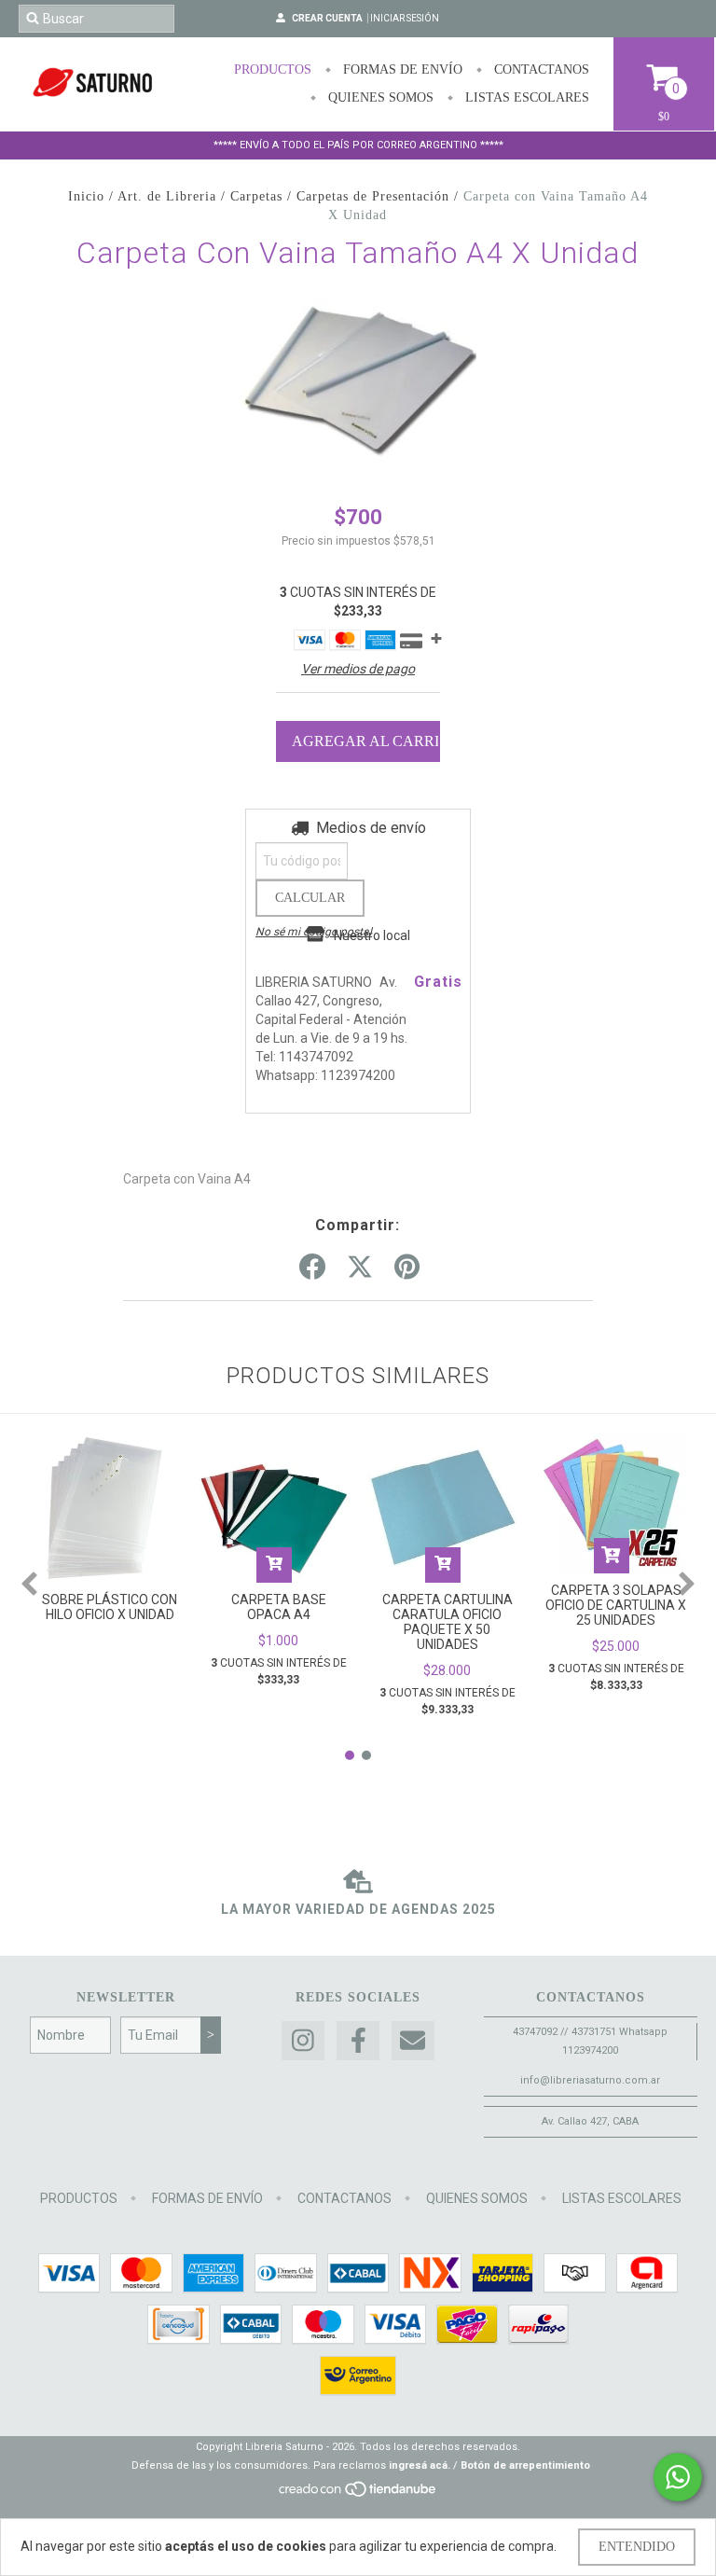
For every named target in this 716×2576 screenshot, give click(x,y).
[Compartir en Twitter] (360, 1267)
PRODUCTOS (273, 69)
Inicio (86, 196)
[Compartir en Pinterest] (407, 1267)
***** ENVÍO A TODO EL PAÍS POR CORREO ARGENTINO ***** (358, 145)
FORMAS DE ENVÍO (401, 69)
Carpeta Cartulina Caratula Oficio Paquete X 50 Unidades (447, 1622)
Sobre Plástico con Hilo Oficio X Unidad (110, 1607)
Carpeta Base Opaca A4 (279, 1607)
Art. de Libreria (167, 196)
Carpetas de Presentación (373, 196)
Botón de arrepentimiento (525, 2465)
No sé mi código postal (314, 932)
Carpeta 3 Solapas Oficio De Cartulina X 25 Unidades (616, 1605)
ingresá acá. (420, 2465)
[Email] (413, 2041)
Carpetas (256, 196)
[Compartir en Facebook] (312, 1267)
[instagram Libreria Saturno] (303, 2041)
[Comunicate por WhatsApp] (678, 2477)
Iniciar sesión (405, 18)
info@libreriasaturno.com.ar (590, 2080)
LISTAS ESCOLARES (525, 97)
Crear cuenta (327, 18)
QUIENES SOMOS (379, 97)
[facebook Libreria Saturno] (358, 2041)
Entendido (637, 2547)
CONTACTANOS (540, 69)
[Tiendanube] (358, 2494)
